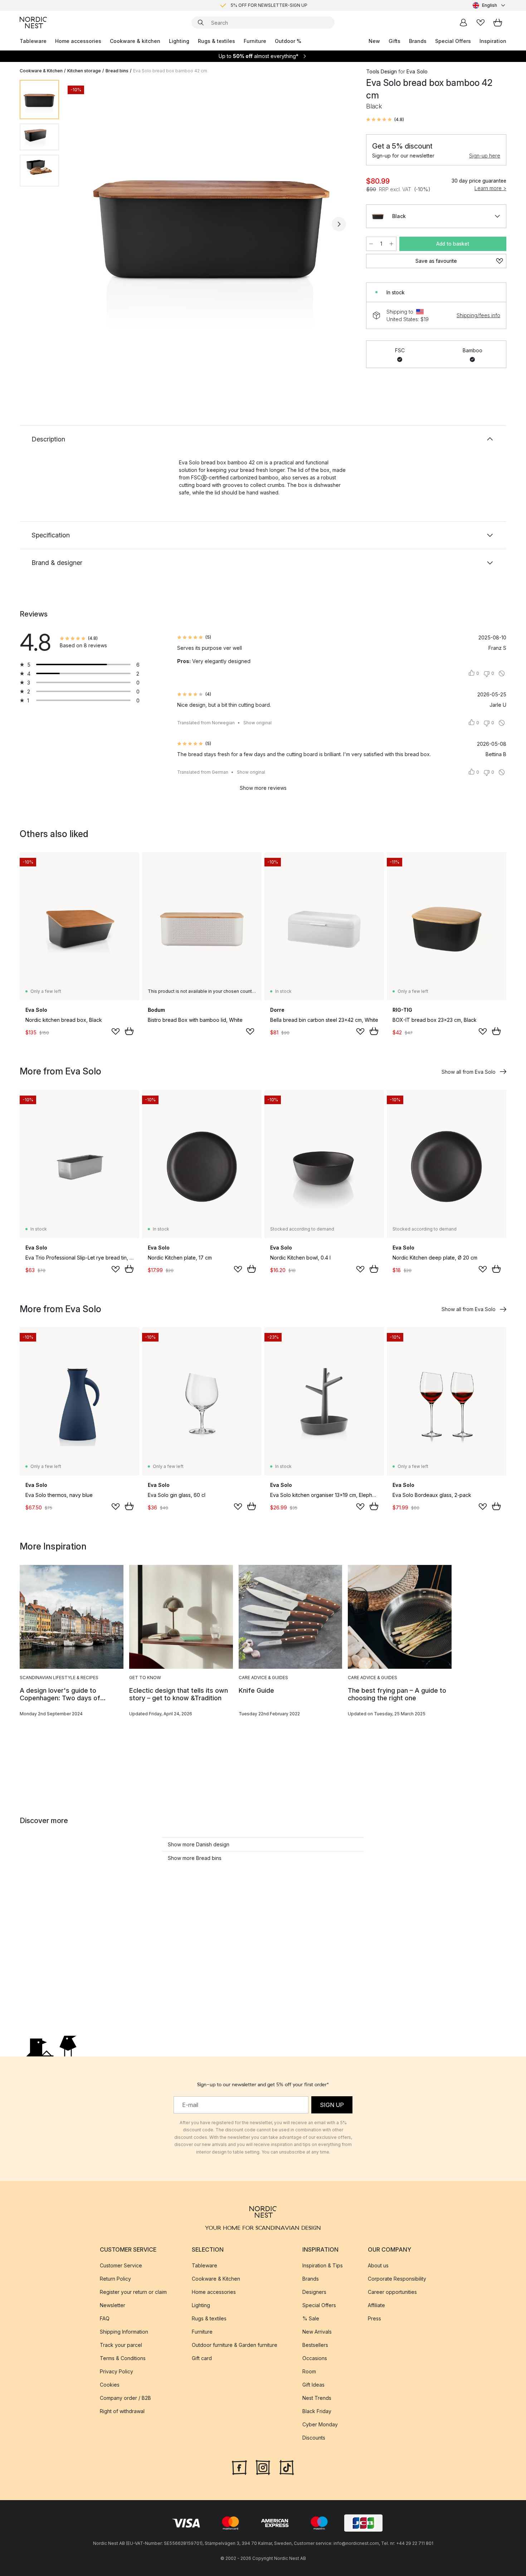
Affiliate (376, 2305)
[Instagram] (263, 2467)
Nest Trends (317, 2398)
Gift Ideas (313, 2385)
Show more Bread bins (195, 1858)
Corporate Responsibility (397, 2279)
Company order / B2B (125, 2398)
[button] (385, 120)
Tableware (33, 41)
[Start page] (33, 23)
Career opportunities (392, 2292)
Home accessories (78, 41)
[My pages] (463, 23)
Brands (418, 41)
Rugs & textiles (216, 41)
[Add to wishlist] (116, 1031)
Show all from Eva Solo (469, 1072)
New (374, 41)
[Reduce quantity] (371, 244)
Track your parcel (121, 2345)
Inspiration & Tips (323, 2265)
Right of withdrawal (122, 2411)
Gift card (202, 2358)
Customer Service (121, 2265)
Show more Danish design (199, 1844)
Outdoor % (288, 41)
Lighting (179, 41)
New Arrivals (317, 2332)
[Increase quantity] (391, 244)
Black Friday (317, 2411)
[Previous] (83, 224)
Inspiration (493, 41)
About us (378, 2265)
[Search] (201, 23)
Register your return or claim (133, 2292)
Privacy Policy (116, 2371)
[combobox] (490, 5)
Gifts (394, 41)
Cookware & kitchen (135, 41)
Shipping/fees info (478, 315)
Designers (314, 2292)
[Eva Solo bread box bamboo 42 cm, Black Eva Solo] (211, 223)
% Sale (311, 2318)
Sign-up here (485, 156)
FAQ (105, 2318)
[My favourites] (481, 23)
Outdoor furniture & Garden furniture (235, 2345)
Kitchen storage (84, 71)
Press (374, 2318)
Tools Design (381, 71)
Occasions (315, 2358)
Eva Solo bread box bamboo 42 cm (170, 71)
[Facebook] (239, 2467)
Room (309, 2371)
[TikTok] (287, 2467)
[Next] (339, 224)
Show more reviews (263, 788)
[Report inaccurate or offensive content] (502, 673)
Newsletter (113, 2305)
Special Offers (453, 41)
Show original (257, 723)
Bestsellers (315, 2345)
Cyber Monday (320, 2424)
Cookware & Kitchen (41, 71)
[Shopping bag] (498, 23)
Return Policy (115, 2279)
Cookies (110, 2385)
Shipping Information (124, 2332)
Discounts (314, 2438)
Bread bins (117, 71)
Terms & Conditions (123, 2358)
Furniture (255, 41)
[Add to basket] (129, 1031)
